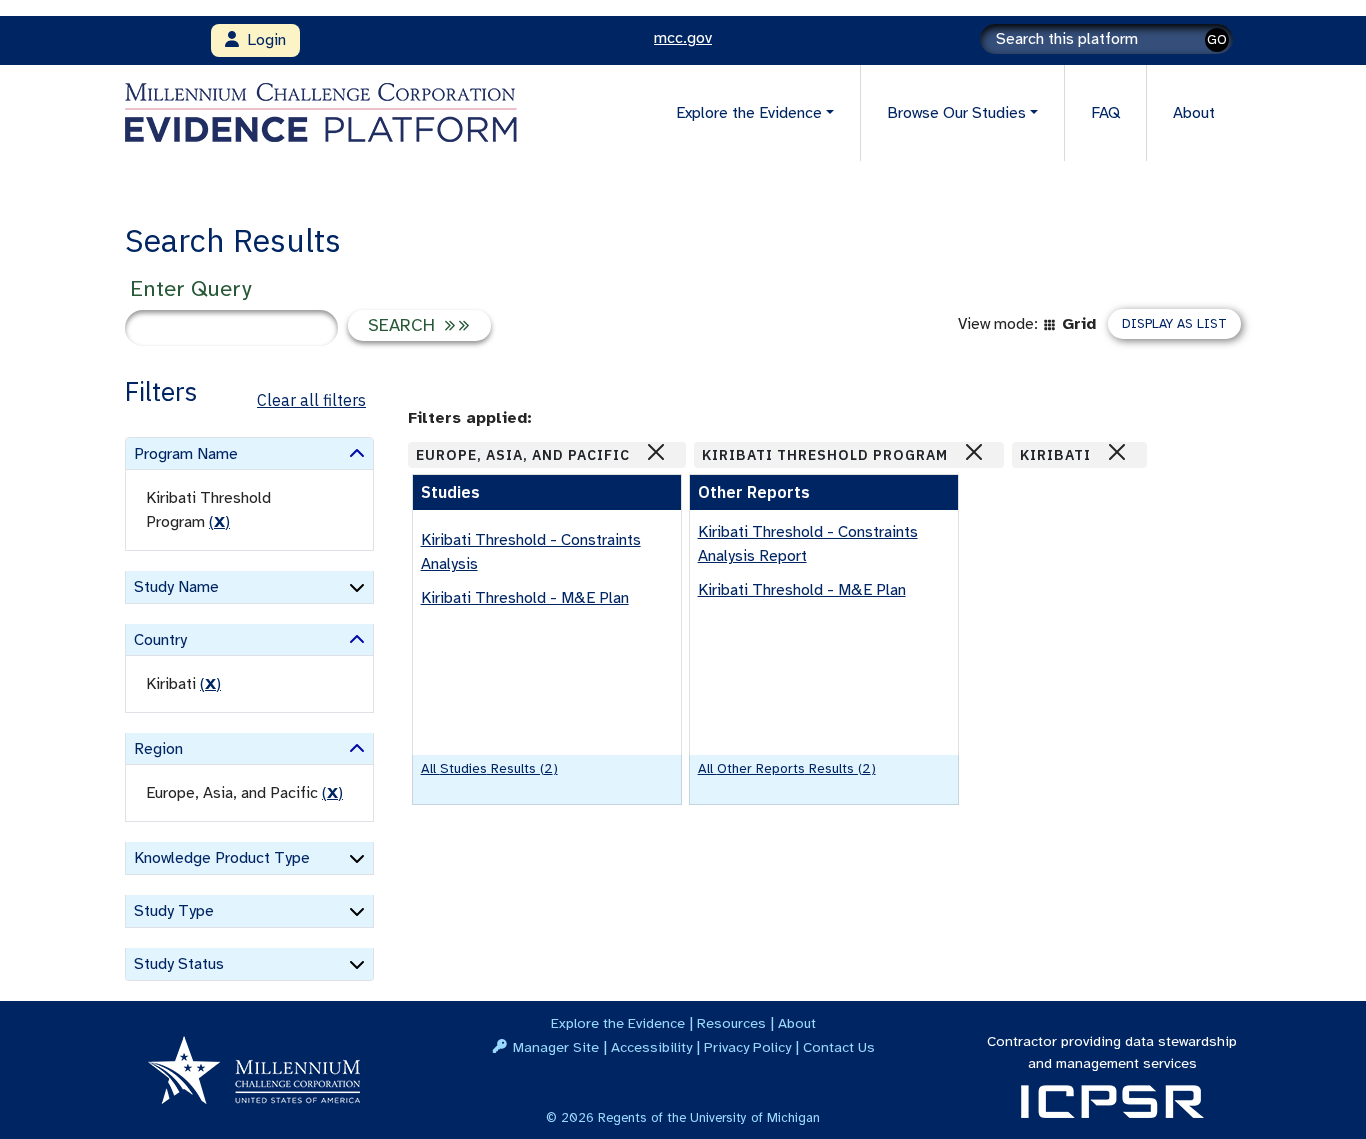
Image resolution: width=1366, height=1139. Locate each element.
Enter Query (190, 288)
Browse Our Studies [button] (956, 113)
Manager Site (556, 1047)
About (1194, 113)
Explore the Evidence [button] (749, 113)
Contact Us (839, 1047)
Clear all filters (311, 400)
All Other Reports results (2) (787, 768)
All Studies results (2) (489, 768)
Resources (731, 1023)
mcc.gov (683, 38)
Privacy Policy (747, 1047)
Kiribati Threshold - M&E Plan (525, 598)
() (219, 522)
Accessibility (651, 1047)
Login (262, 40)
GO (1217, 39)
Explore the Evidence (618, 1023)
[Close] (656, 452)
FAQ (1105, 113)
